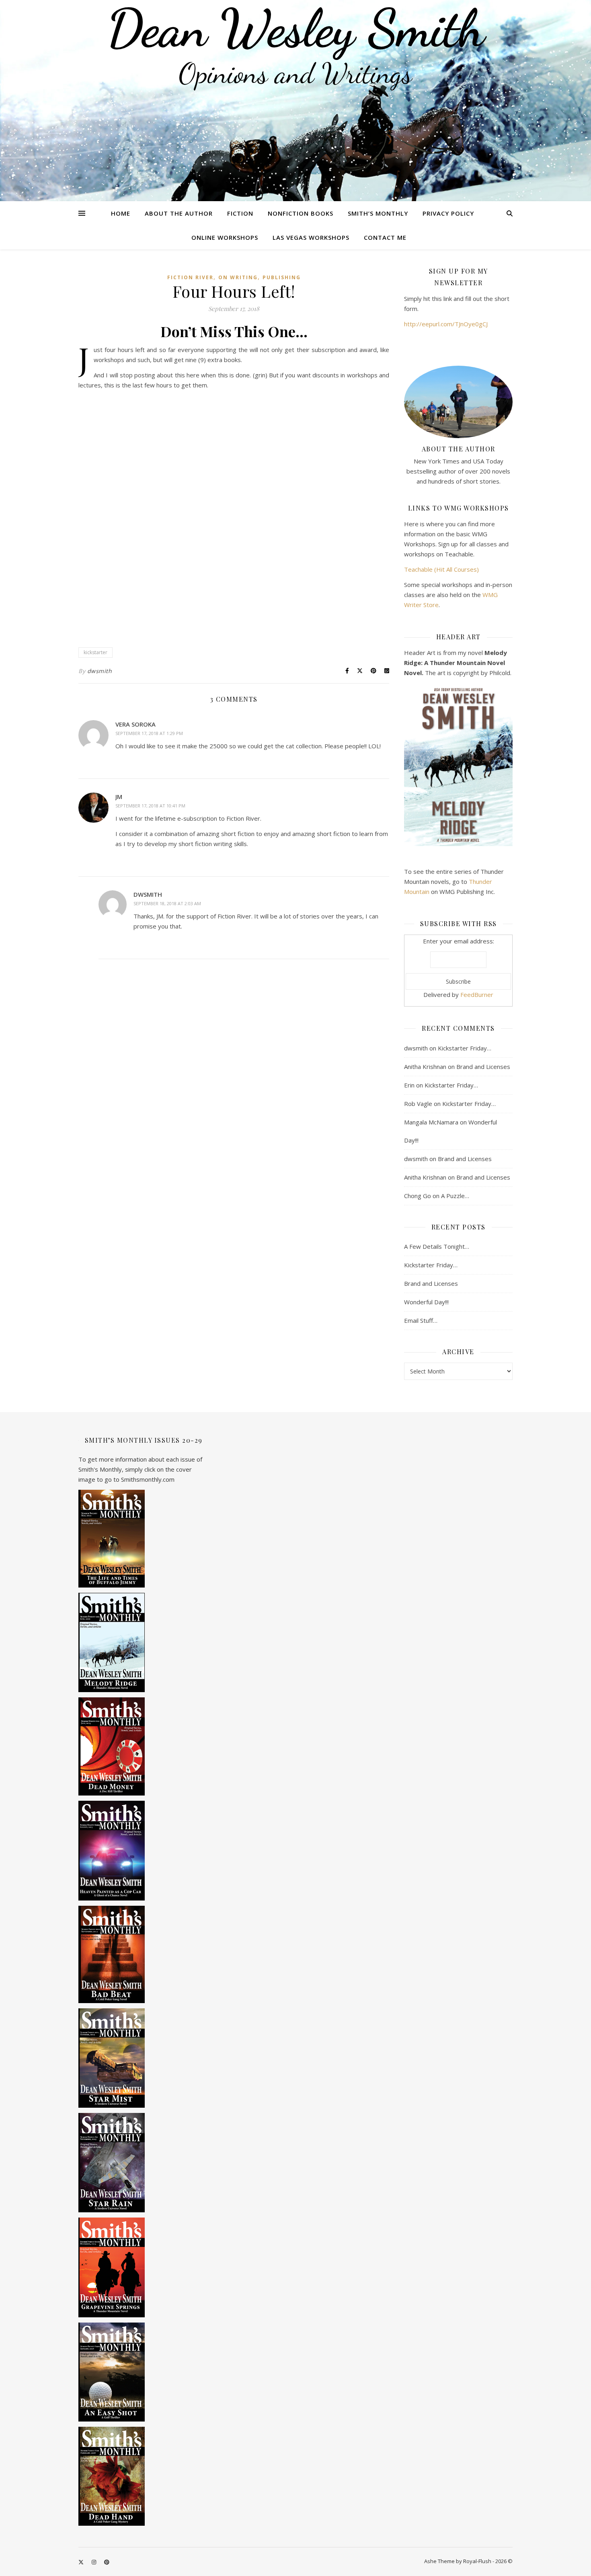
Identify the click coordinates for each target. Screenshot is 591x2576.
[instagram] (94, 2562)
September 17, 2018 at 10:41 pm (150, 806)
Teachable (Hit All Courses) (441, 569)
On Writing (238, 277)
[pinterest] (107, 2562)
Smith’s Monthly (378, 213)
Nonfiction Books (301, 213)
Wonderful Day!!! (426, 1302)
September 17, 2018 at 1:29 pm (149, 733)
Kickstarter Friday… (465, 1048)
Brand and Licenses (483, 1067)
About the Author (179, 213)
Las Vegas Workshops (311, 237)
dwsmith (100, 671)
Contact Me (385, 237)
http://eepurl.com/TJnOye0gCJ (446, 324)
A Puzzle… (455, 1196)
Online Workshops (225, 237)
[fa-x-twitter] (82, 2562)
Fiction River (190, 277)
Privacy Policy (448, 213)
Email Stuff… (421, 1320)
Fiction (240, 213)
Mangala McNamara (431, 1122)
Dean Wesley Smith (295, 28)
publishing (282, 277)
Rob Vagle (418, 1104)
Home (121, 213)
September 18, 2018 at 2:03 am (167, 903)
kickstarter (95, 652)
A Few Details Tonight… (437, 1246)
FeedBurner (477, 995)
